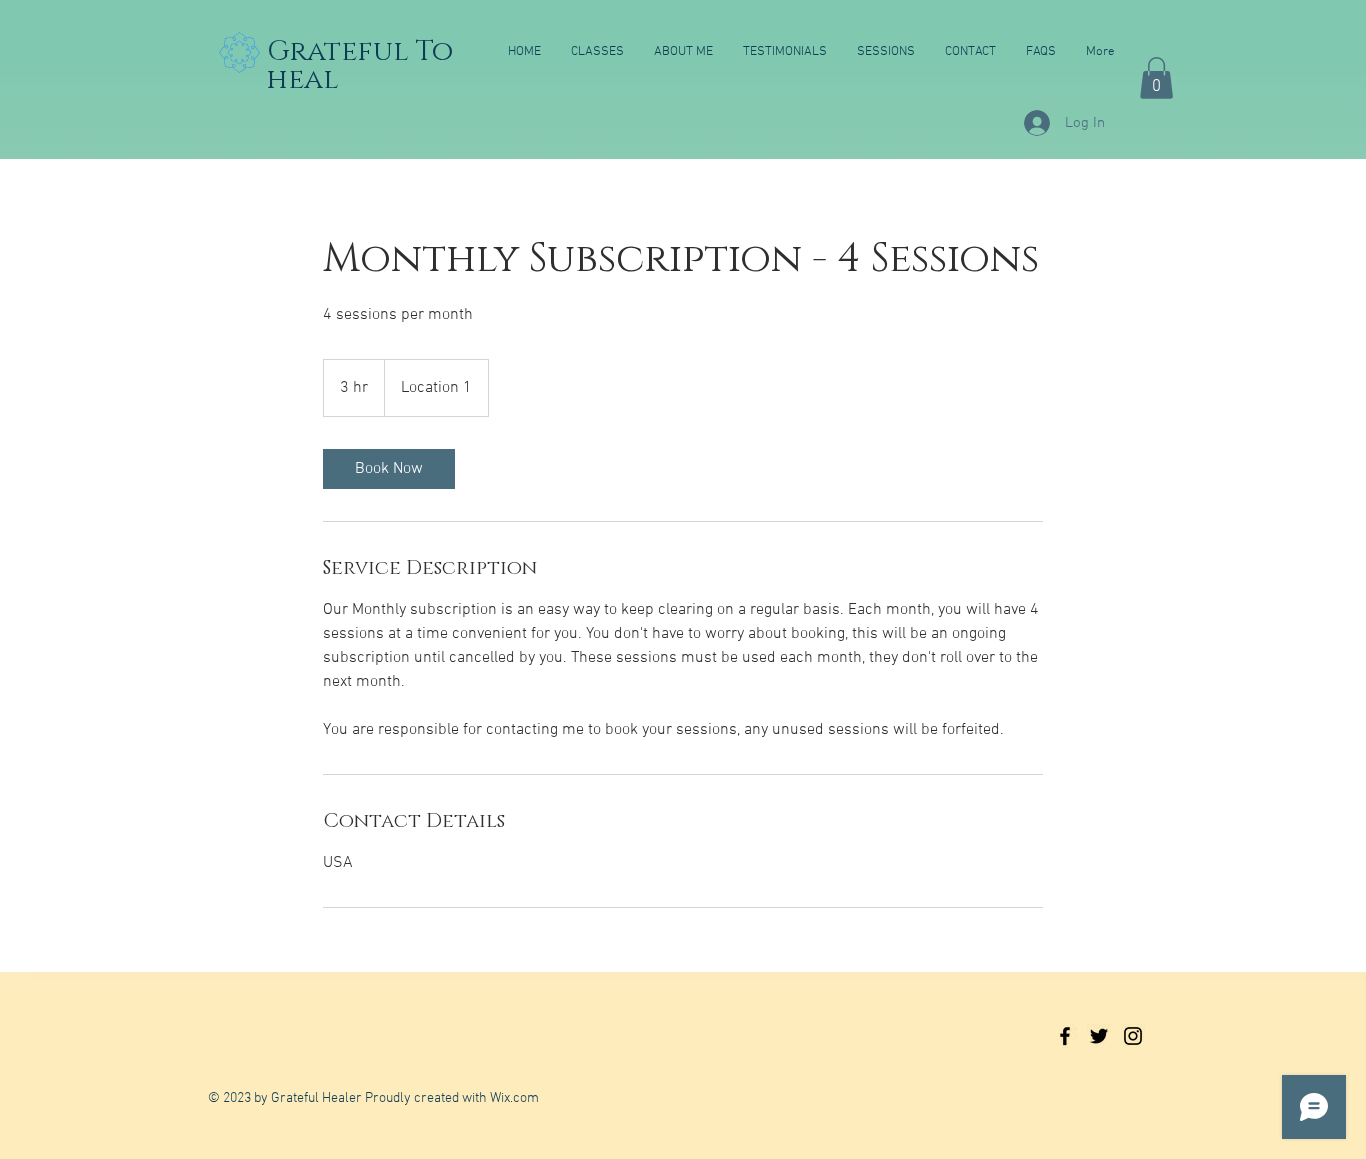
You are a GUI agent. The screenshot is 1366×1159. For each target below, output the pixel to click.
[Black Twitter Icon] (1099, 1036)
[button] (1156, 78)
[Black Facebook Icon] (1065, 1036)
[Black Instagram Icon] (1133, 1036)
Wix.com (514, 1098)
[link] (389, 469)
